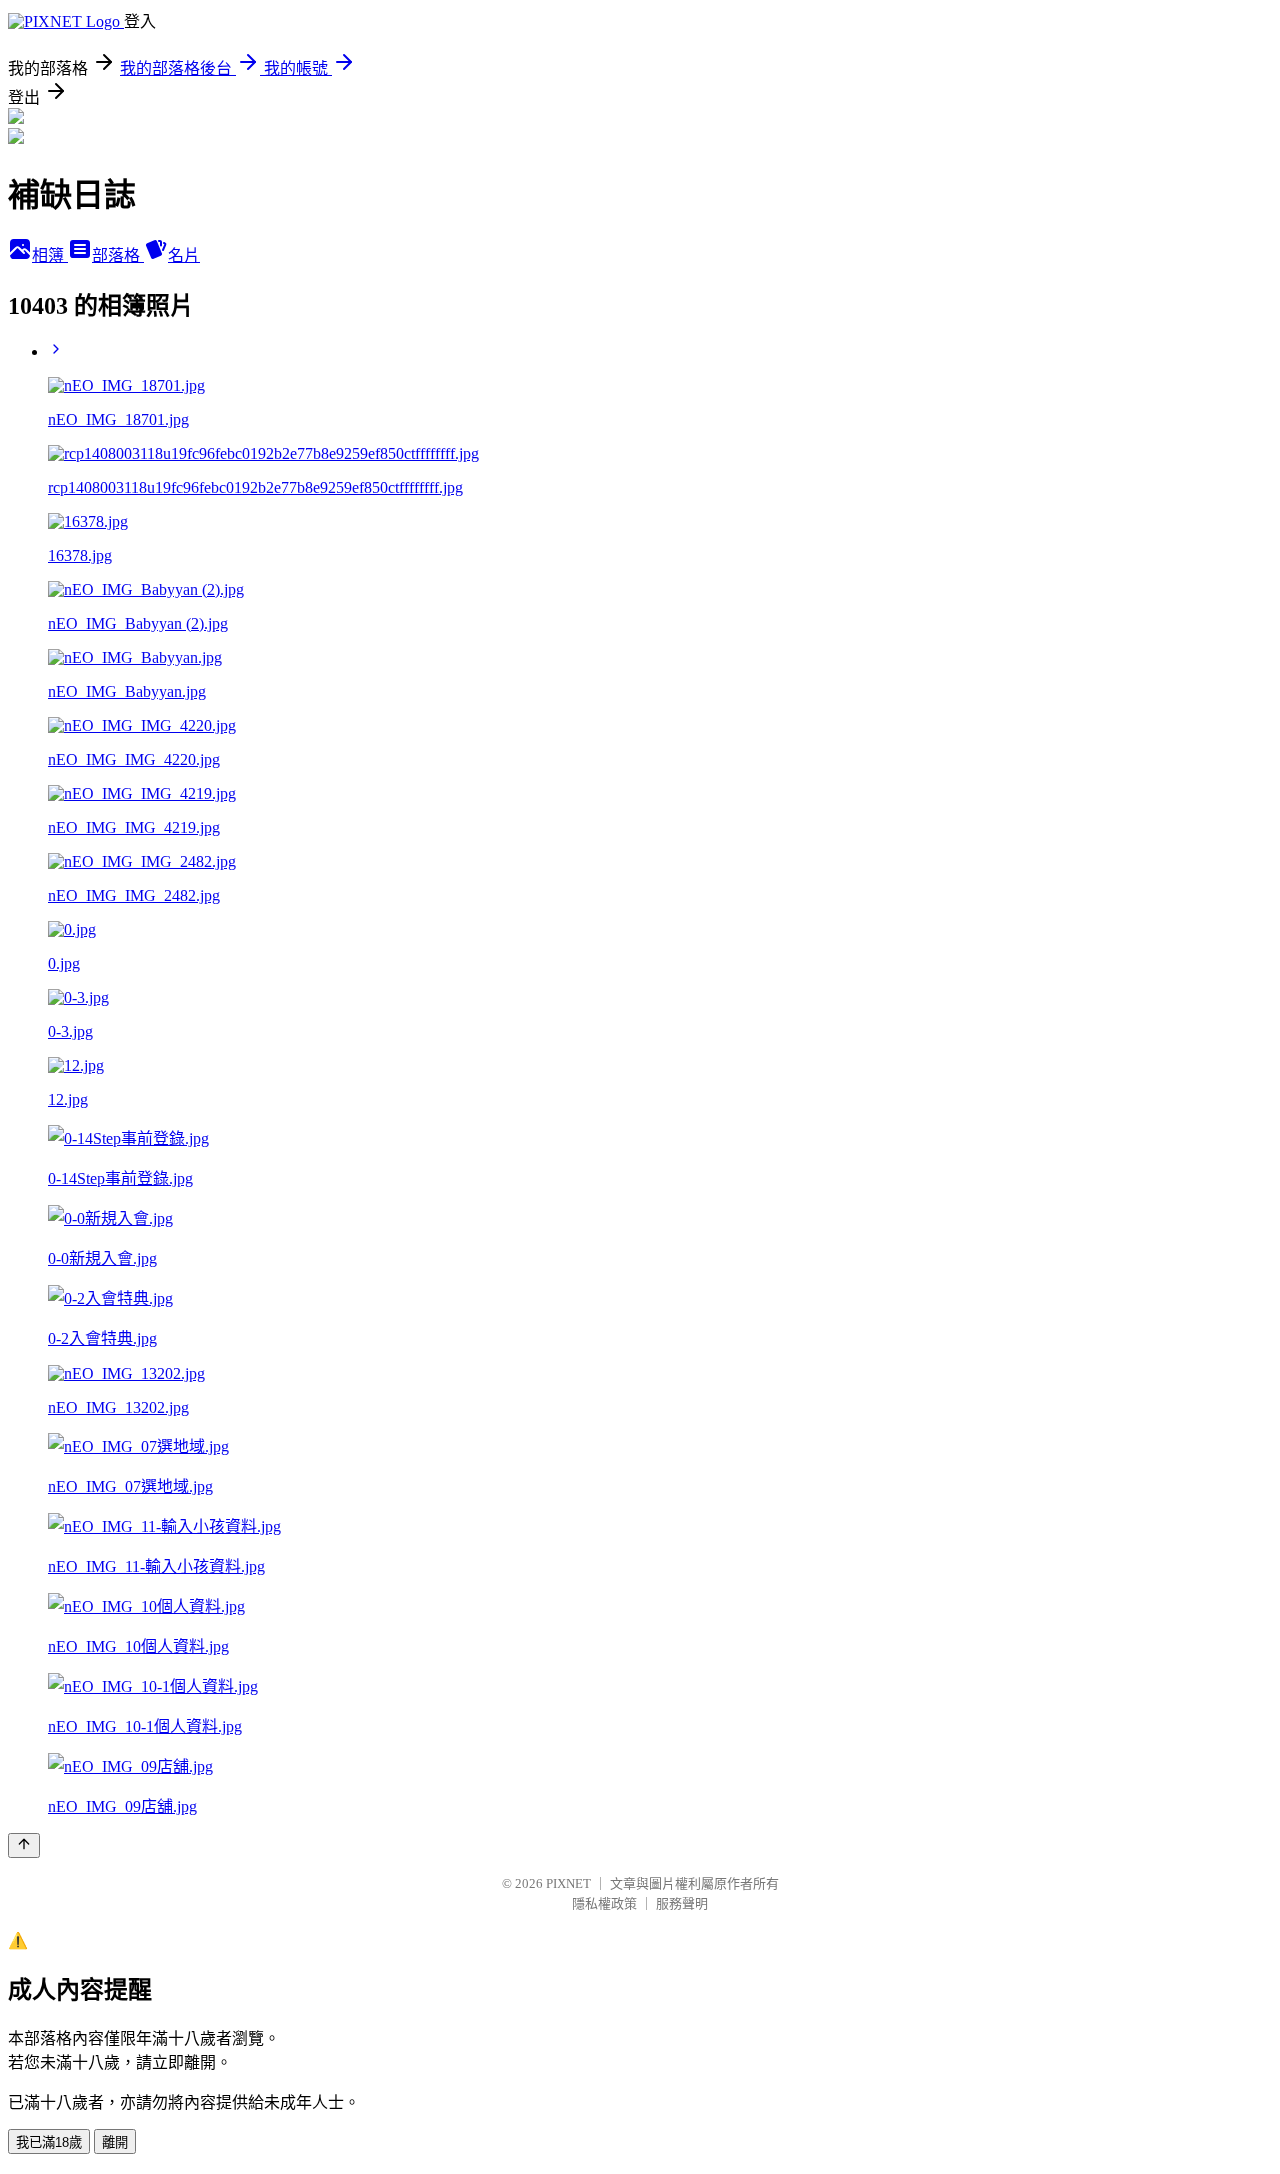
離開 (115, 2142)
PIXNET (568, 1883)
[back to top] (24, 1845)
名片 (184, 255)
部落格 (118, 255)
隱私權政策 (604, 1903)
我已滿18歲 (49, 2142)
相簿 (50, 255)
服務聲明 (682, 1903)
